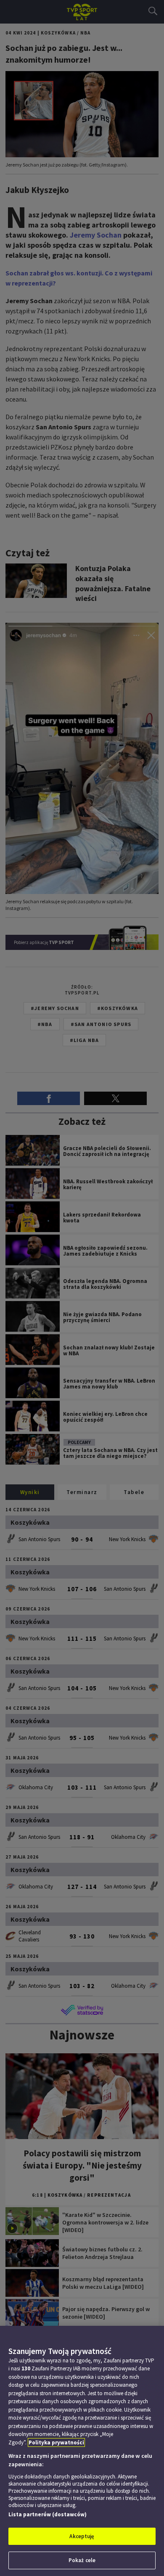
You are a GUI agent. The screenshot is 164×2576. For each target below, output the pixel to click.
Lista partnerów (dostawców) (48, 2514)
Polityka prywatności (56, 2442)
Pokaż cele (82, 2560)
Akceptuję (82, 2536)
